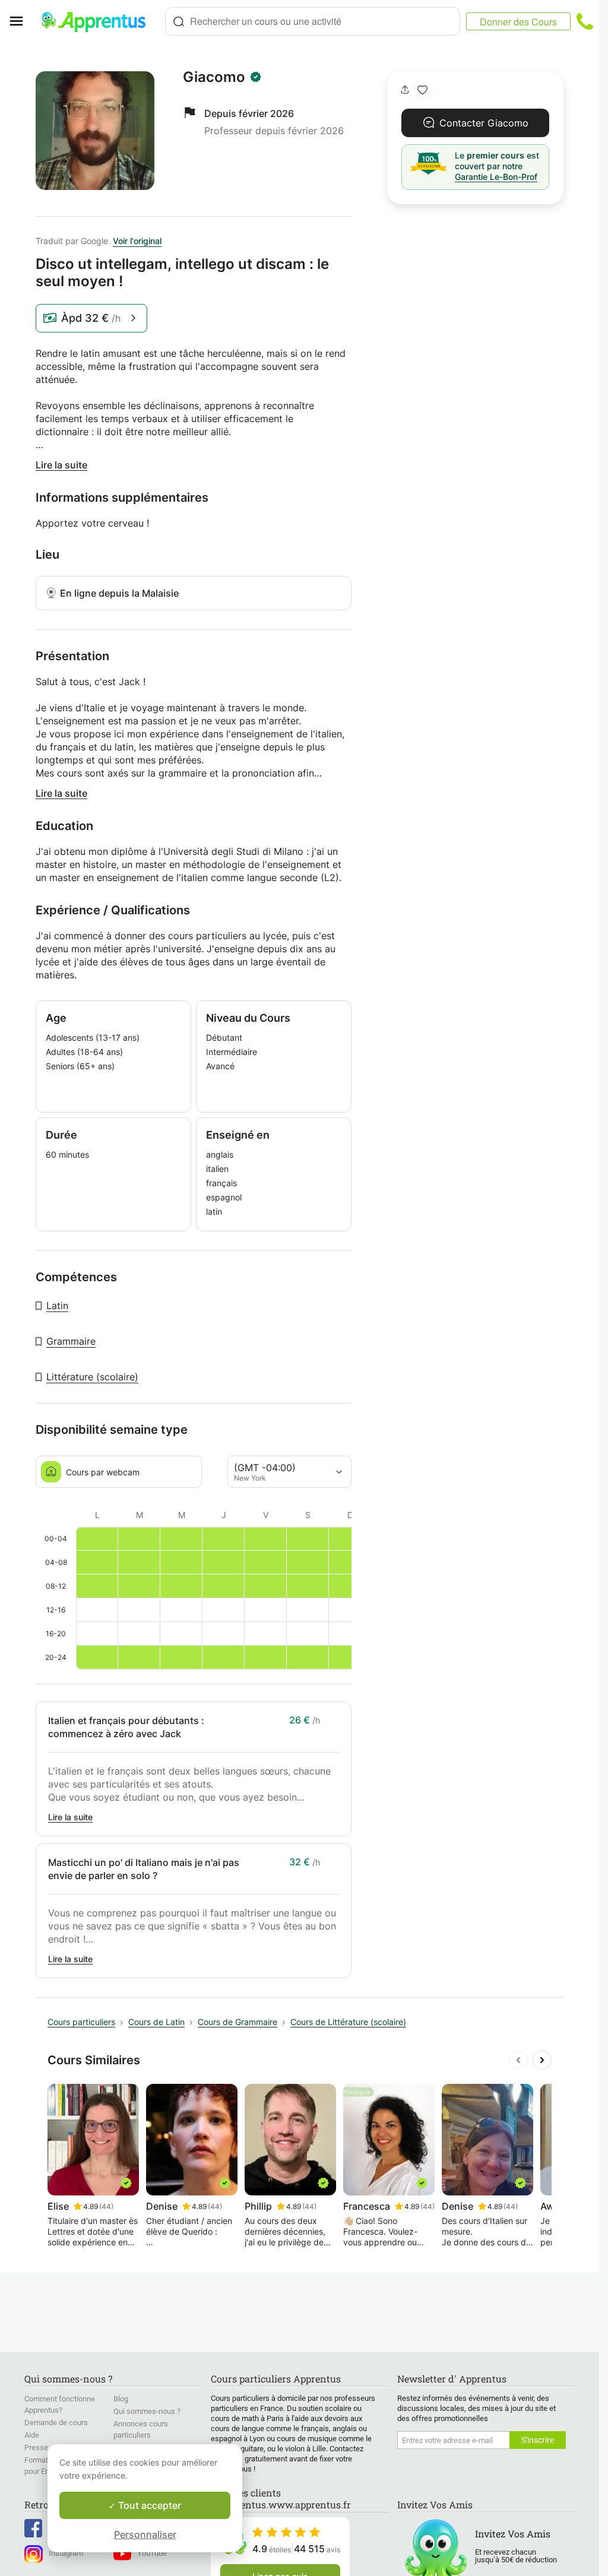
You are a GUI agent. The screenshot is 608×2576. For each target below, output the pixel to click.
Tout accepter (148, 2505)
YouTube (152, 2553)
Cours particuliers (81, 2022)
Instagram (66, 2553)
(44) (106, 2206)
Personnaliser (145, 2534)
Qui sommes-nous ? (147, 2411)
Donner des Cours (518, 22)
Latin (57, 1306)
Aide (32, 2435)
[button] (422, 90)
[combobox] (313, 21)
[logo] (99, 21)
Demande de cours (56, 2423)
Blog (121, 2399)
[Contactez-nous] (585, 21)
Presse (36, 2447)
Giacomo (214, 77)
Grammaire (71, 1341)
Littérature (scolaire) (92, 1377)
